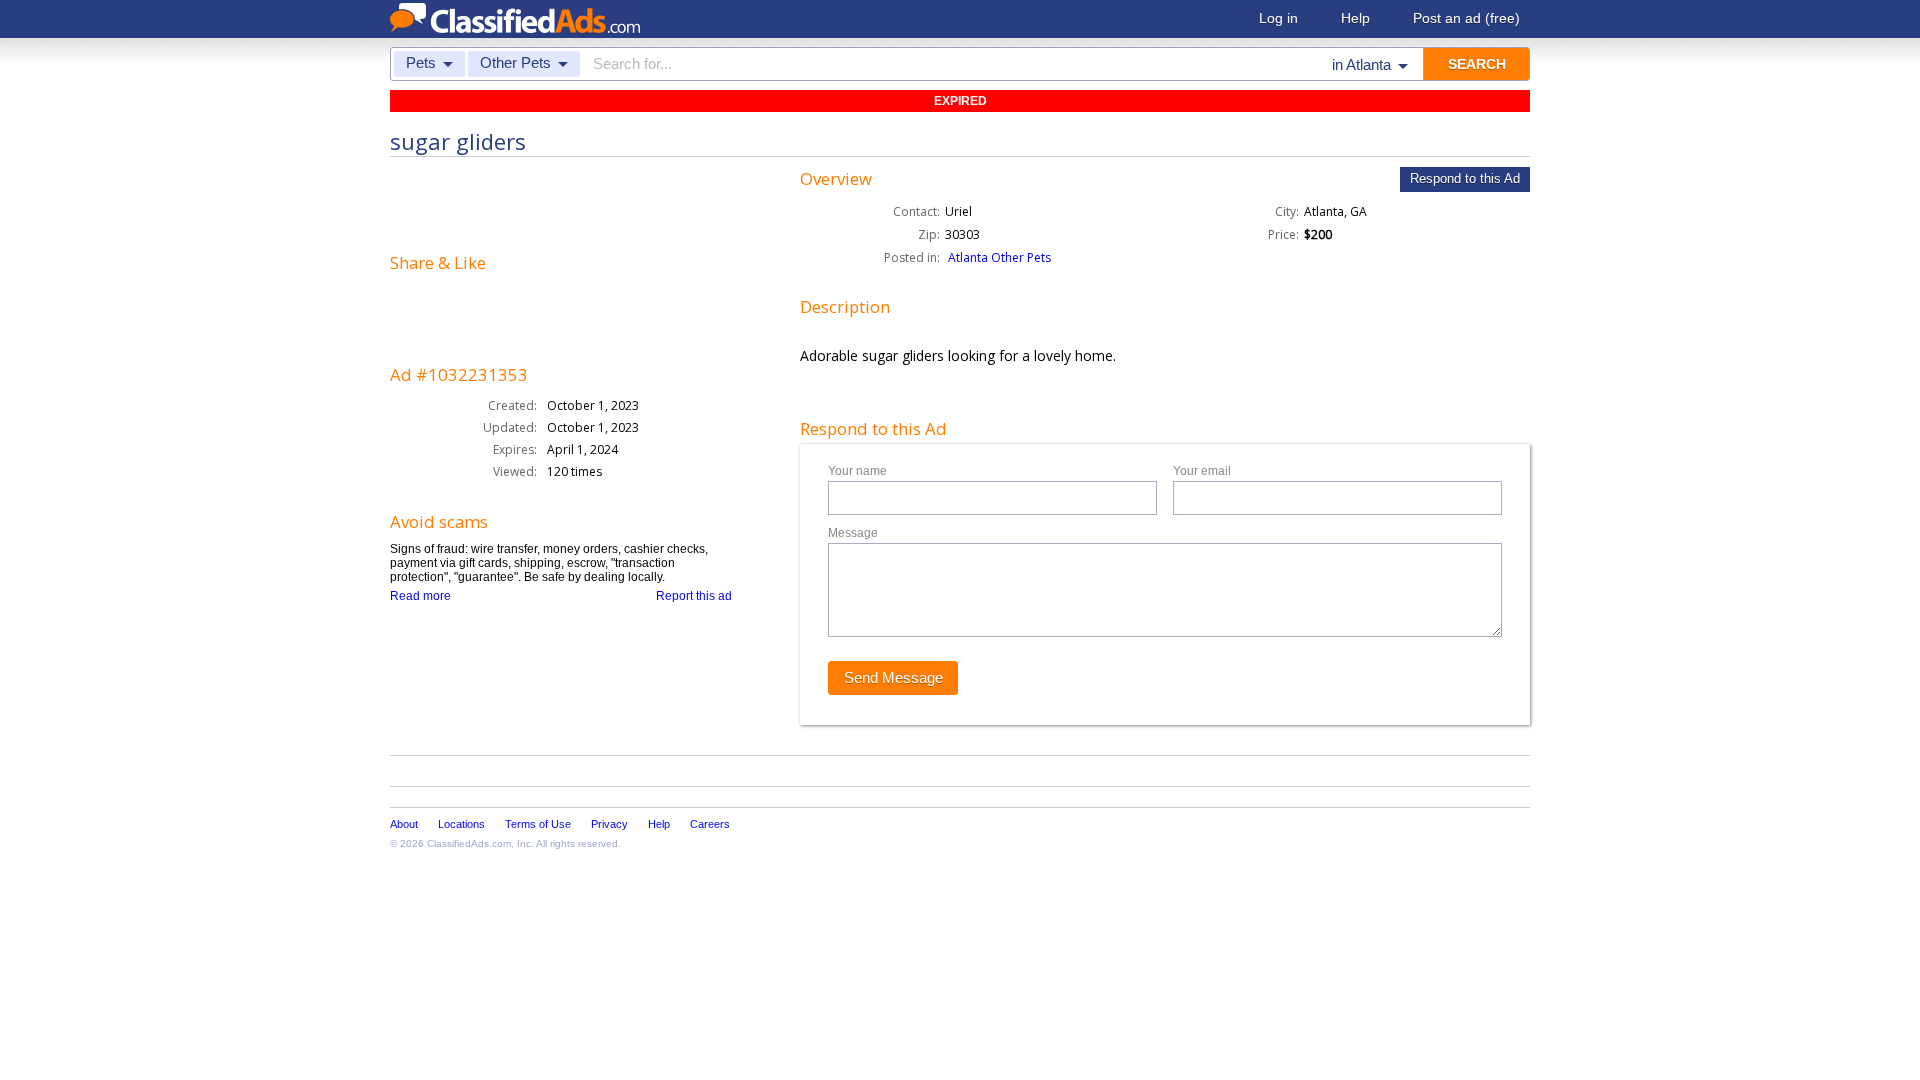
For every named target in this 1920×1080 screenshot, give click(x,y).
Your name (857, 471)
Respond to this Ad (1465, 178)
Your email (1202, 471)
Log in (1278, 18)
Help (1355, 18)
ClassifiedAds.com (469, 843)
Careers (710, 824)
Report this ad (694, 596)
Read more (420, 596)
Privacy (609, 824)
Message (853, 533)
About (404, 824)
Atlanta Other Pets (999, 257)
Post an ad (1466, 18)
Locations (461, 824)
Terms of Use (538, 824)
